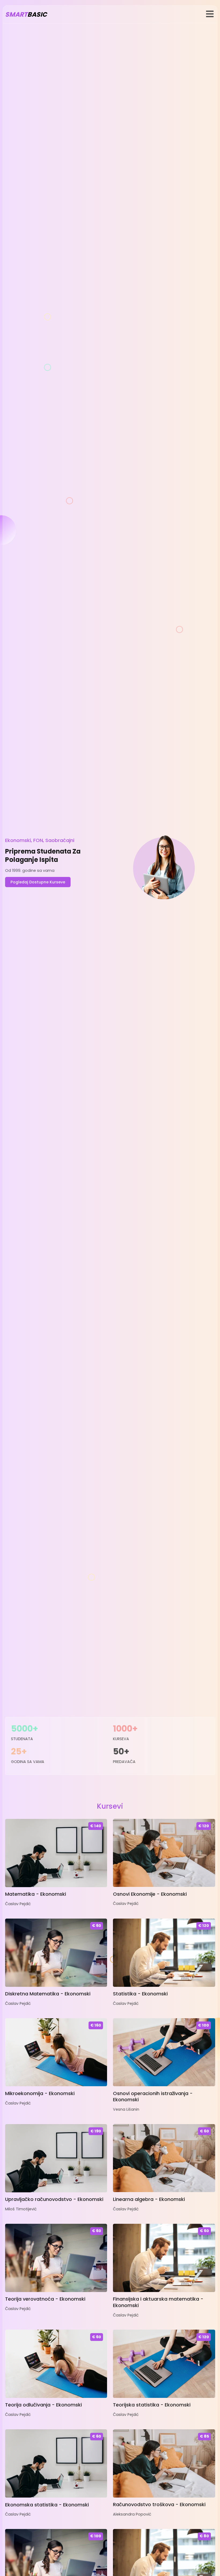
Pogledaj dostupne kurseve (38, 882)
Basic (26, 14)
